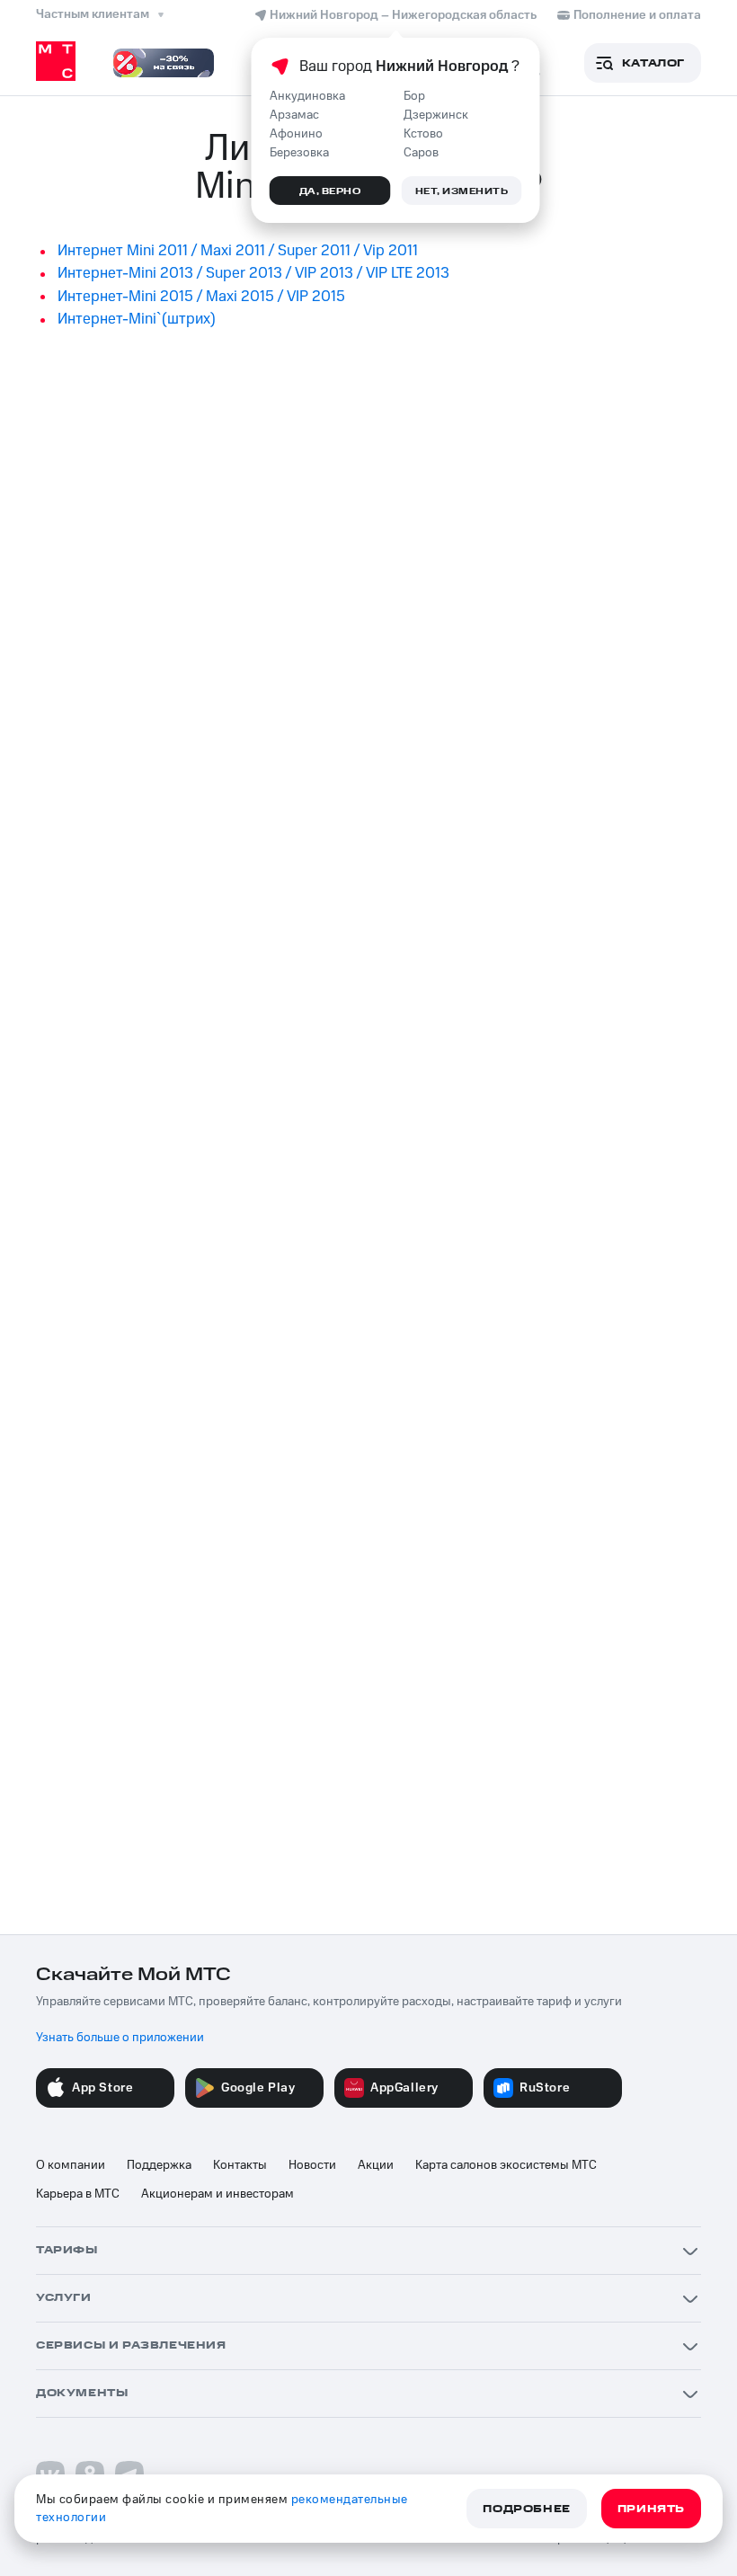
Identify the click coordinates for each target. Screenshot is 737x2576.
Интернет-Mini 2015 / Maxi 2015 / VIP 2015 (201, 297)
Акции (376, 2165)
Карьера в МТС (78, 2194)
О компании (71, 2165)
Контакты (240, 2165)
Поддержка (159, 2165)
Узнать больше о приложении (120, 2038)
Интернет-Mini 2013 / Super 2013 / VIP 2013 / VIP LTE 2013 (253, 273)
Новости (312, 2165)
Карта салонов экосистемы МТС (506, 2165)
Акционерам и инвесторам (218, 2194)
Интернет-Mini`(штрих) (137, 319)
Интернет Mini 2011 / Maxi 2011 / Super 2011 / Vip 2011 (238, 251)
